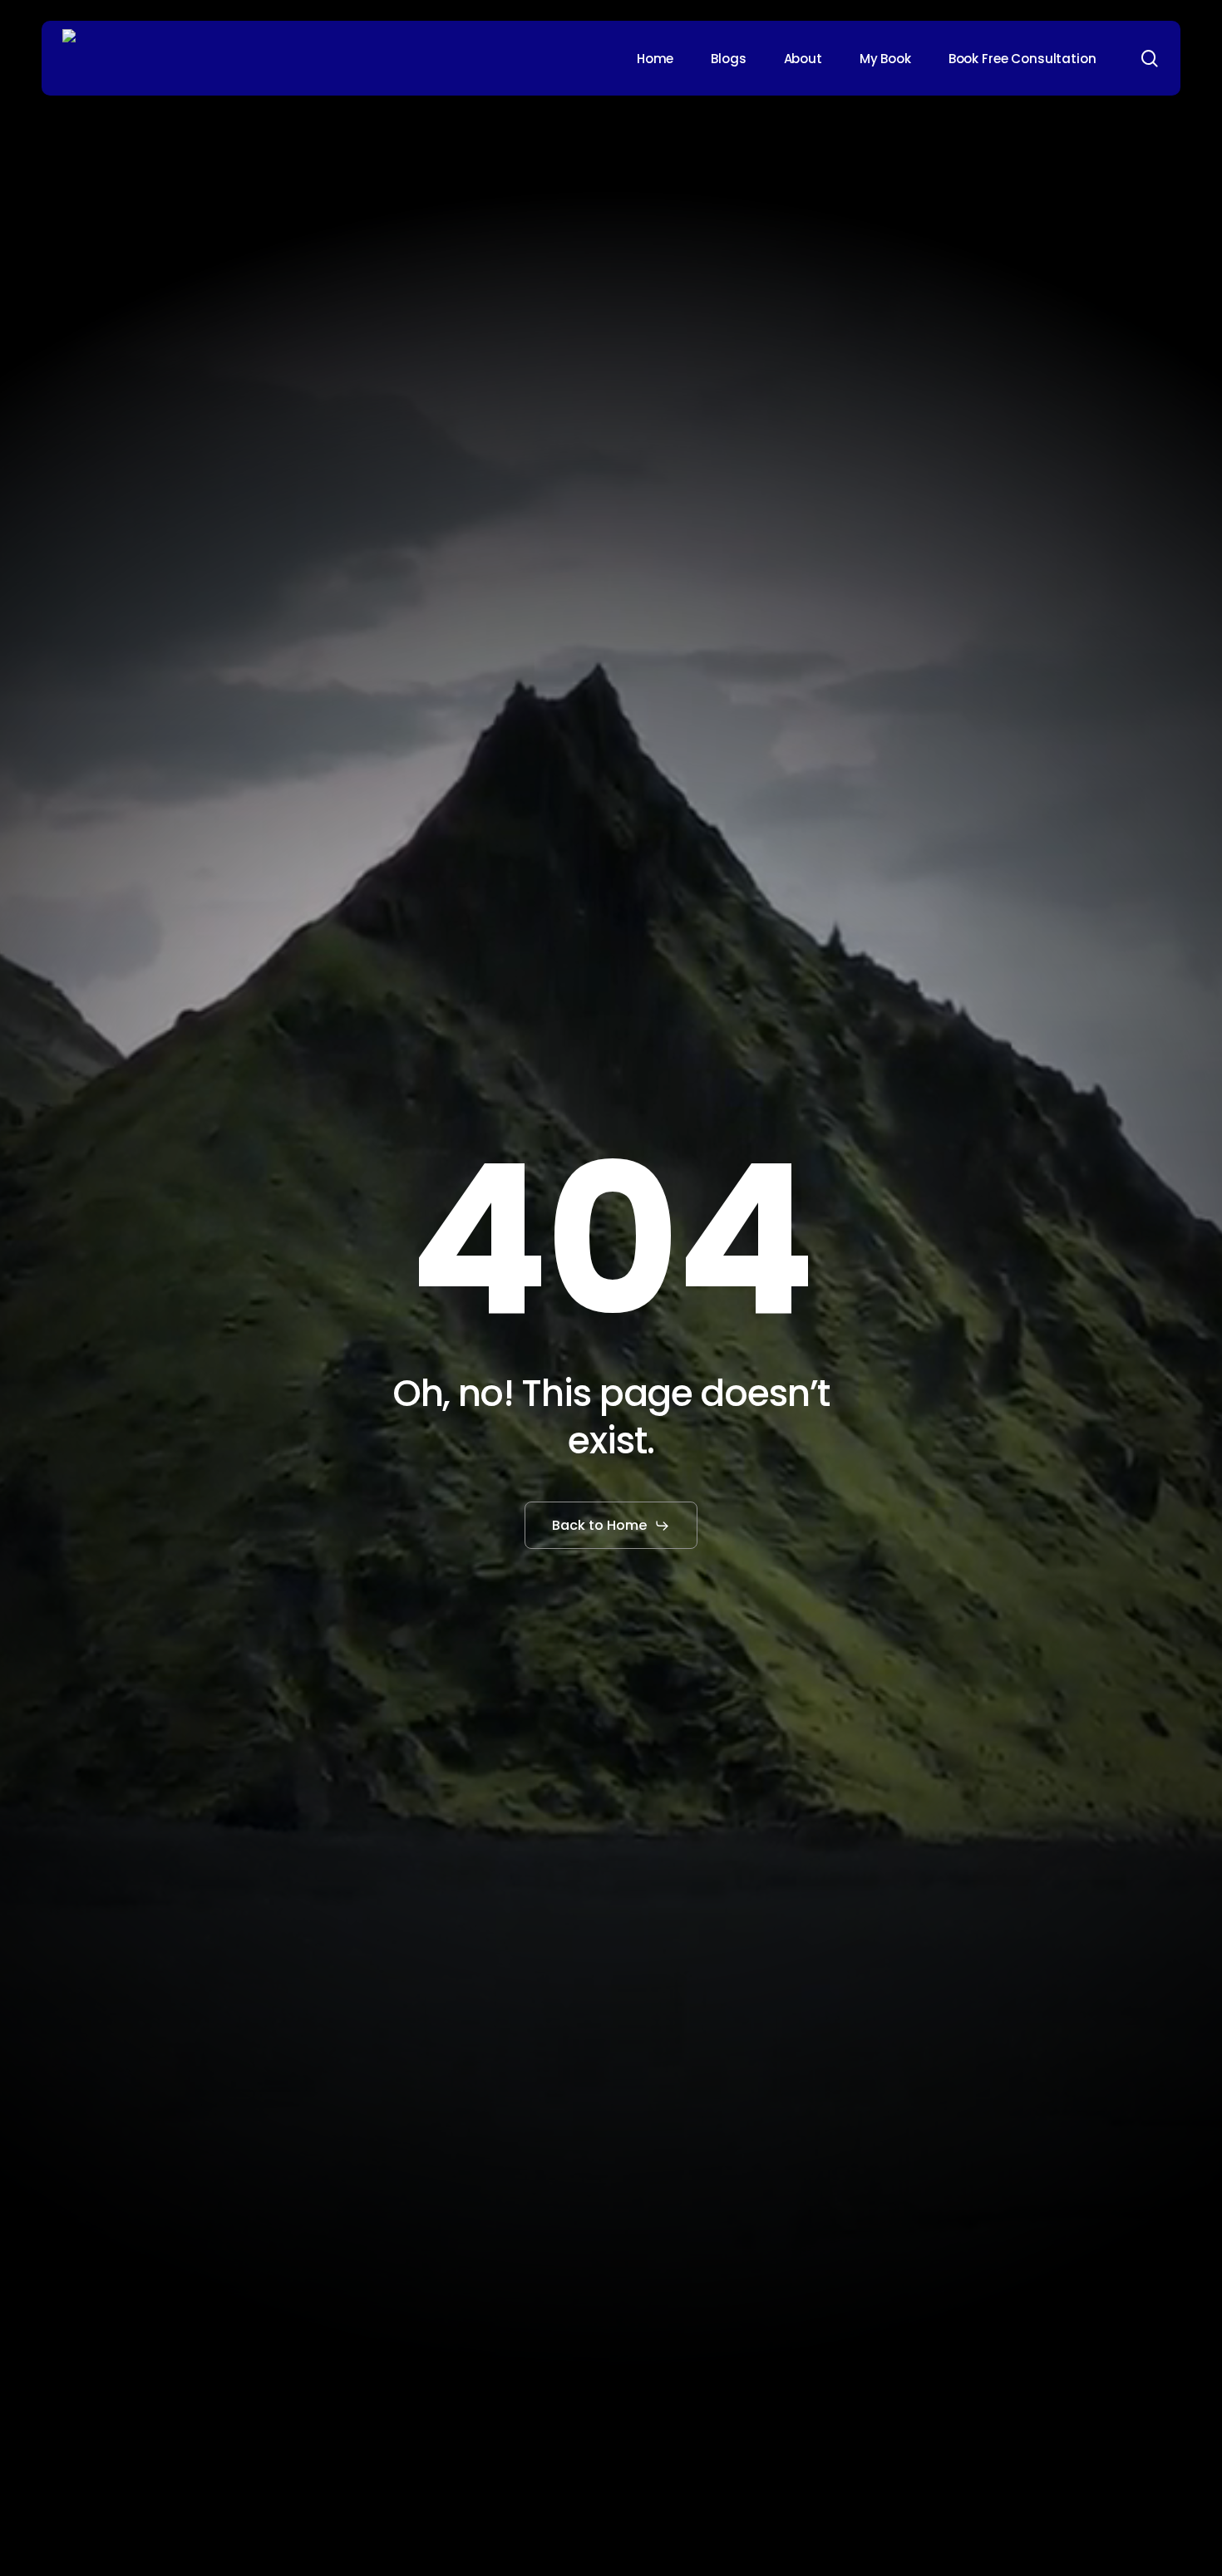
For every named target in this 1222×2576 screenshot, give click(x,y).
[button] (611, 1526)
